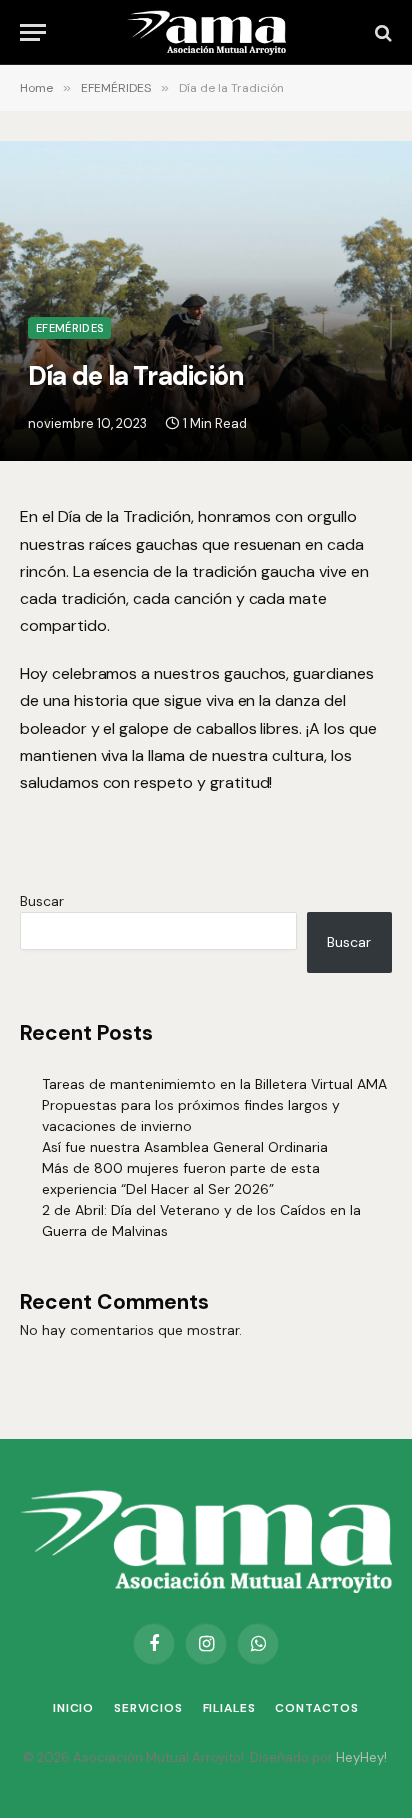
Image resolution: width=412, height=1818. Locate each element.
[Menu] (33, 32)
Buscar (42, 901)
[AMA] (206, 32)
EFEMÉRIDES (69, 328)
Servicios (148, 1708)
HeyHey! (361, 1757)
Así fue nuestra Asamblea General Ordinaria (185, 1147)
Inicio (73, 1708)
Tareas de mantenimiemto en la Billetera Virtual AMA (214, 1084)
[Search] (381, 32)
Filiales (229, 1708)
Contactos (317, 1708)
